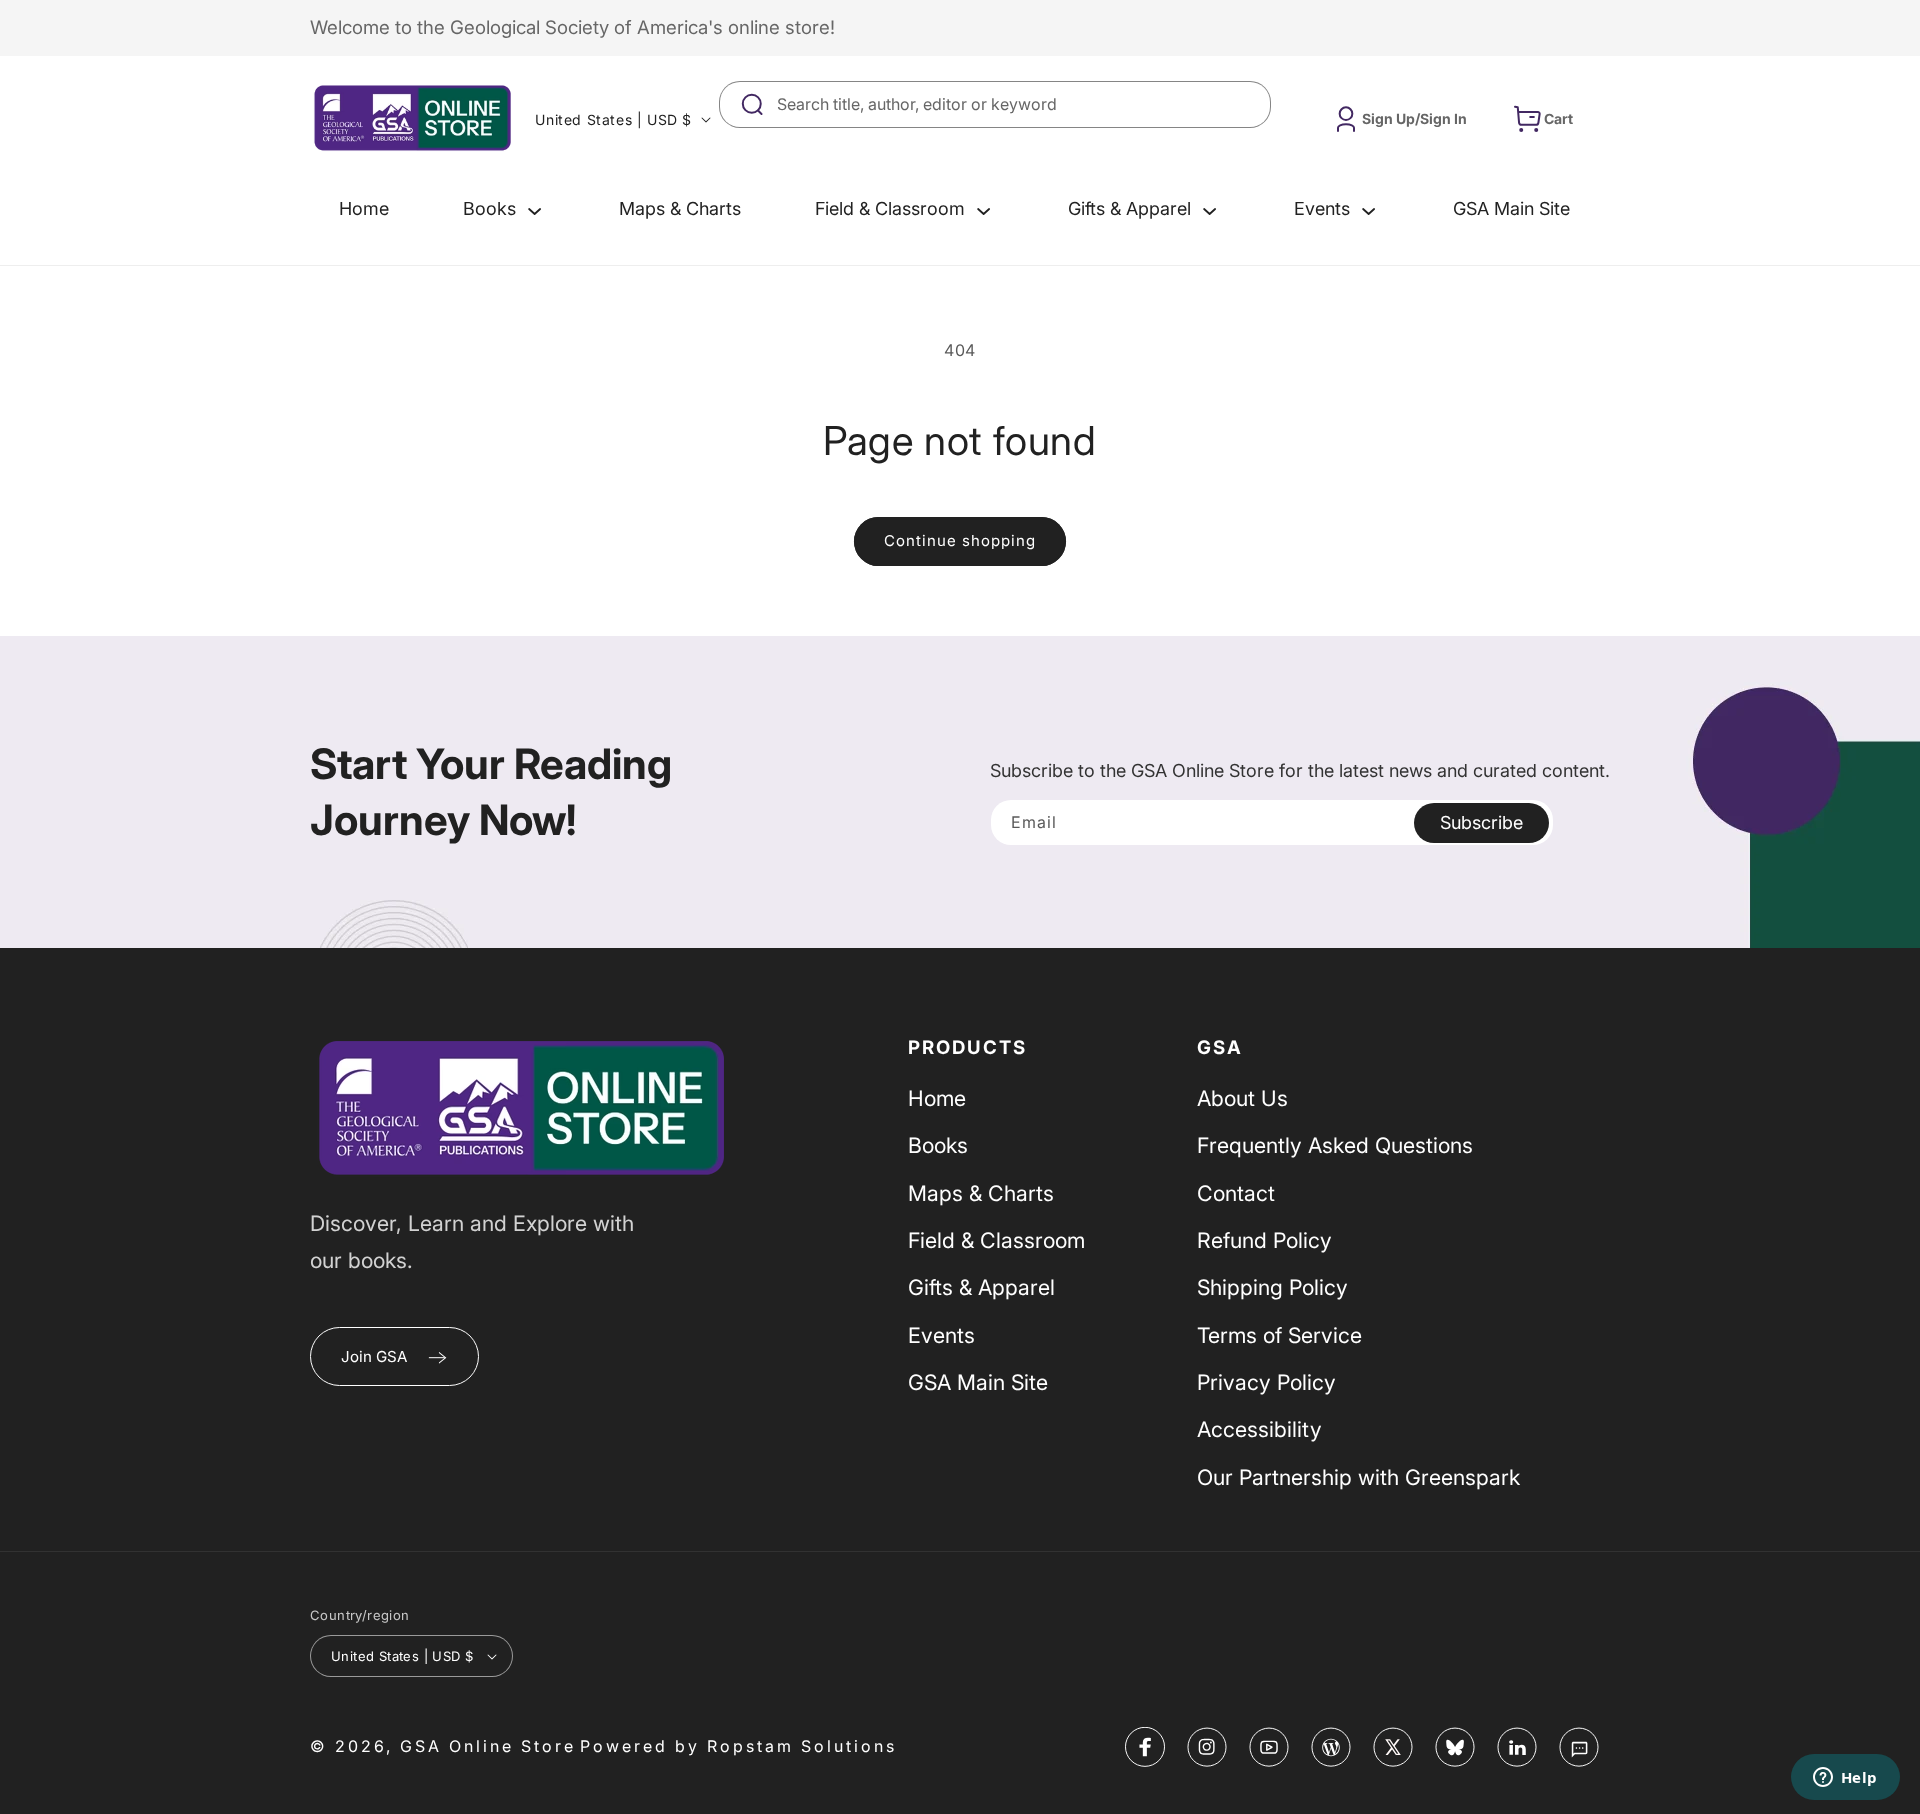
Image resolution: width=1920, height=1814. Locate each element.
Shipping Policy (1272, 1287)
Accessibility (1259, 1429)
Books (938, 1145)
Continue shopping (960, 540)
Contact (1236, 1193)
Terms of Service (1279, 1335)
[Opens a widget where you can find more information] (1845, 1779)
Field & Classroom (996, 1240)
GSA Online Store (488, 1746)
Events (941, 1335)
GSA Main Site (978, 1382)
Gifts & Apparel (981, 1287)
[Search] (1248, 104)
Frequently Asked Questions (1335, 1145)
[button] (504, 209)
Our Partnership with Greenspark (1358, 1477)
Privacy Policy (1266, 1382)
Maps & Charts (981, 1193)
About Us (1242, 1098)
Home (937, 1098)
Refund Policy (1264, 1240)
